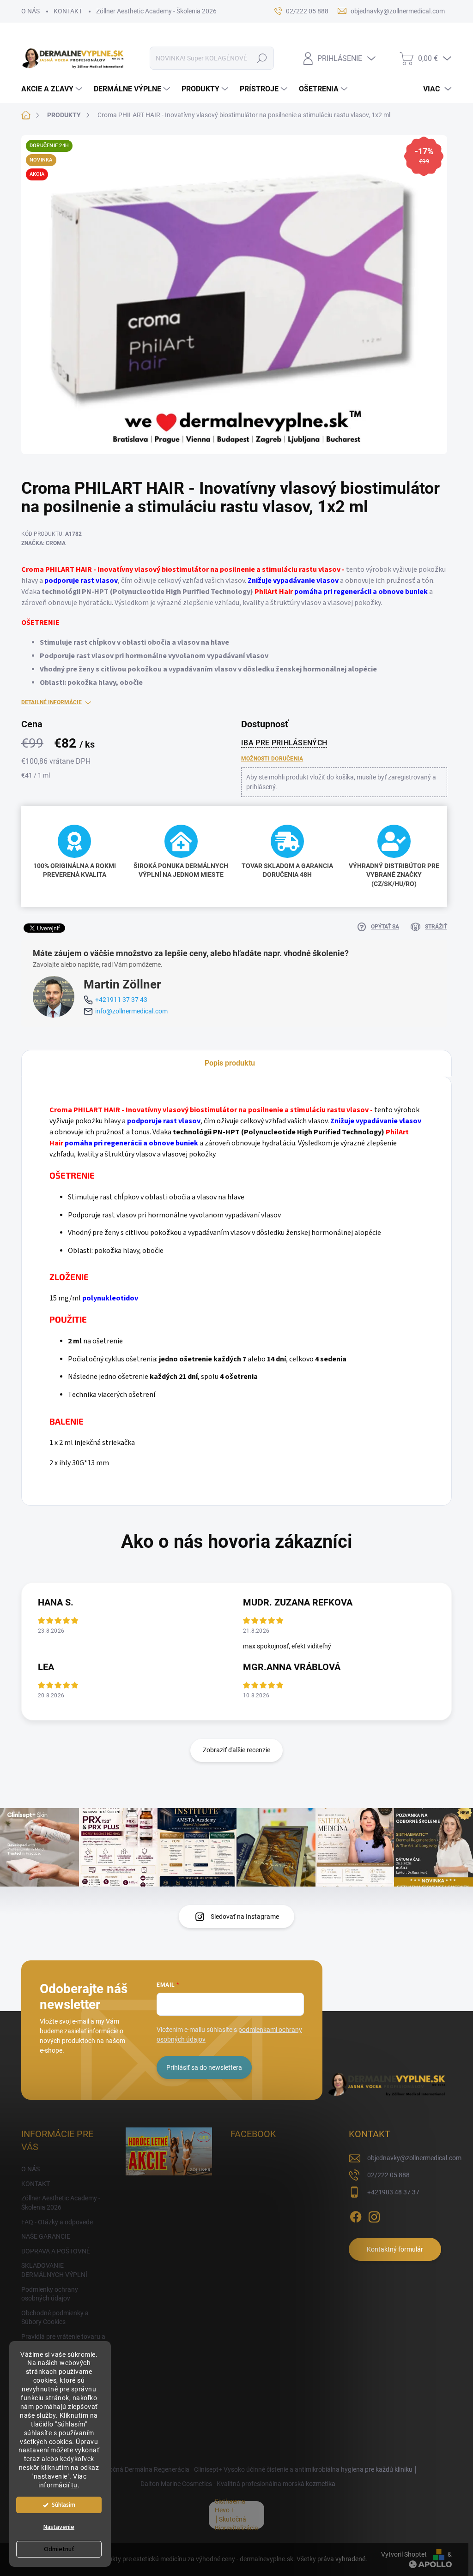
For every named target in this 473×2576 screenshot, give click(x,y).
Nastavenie (59, 2527)
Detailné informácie (52, 702)
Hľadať (262, 58)
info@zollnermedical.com (131, 1011)
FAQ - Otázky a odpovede (57, 2222)
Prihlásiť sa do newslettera (204, 2067)
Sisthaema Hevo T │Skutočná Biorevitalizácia (236, 2515)
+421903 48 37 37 (393, 2192)
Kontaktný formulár (395, 2249)
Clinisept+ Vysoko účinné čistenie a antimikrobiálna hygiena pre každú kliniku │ (306, 2469)
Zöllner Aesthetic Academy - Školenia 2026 (156, 11)
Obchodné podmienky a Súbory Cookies (55, 2318)
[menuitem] (53, 89)
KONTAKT (68, 11)
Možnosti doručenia (272, 759)
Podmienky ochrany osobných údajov (50, 2294)
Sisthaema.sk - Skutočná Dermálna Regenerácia (121, 2469)
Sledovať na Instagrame (245, 1917)
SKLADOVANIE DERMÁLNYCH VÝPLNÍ (54, 2270)
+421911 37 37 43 (121, 1000)
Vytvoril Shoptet (404, 2554)
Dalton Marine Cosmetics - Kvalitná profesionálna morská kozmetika (238, 2484)
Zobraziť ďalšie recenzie (236, 1750)
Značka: (43, 543)
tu (74, 2485)
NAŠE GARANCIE (46, 2236)
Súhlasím (64, 2505)
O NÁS (30, 11)
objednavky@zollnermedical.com (414, 2158)
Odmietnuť (59, 2549)
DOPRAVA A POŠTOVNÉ (56, 2251)
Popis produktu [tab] (230, 1063)
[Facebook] (356, 2215)
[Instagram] (374, 2215)
